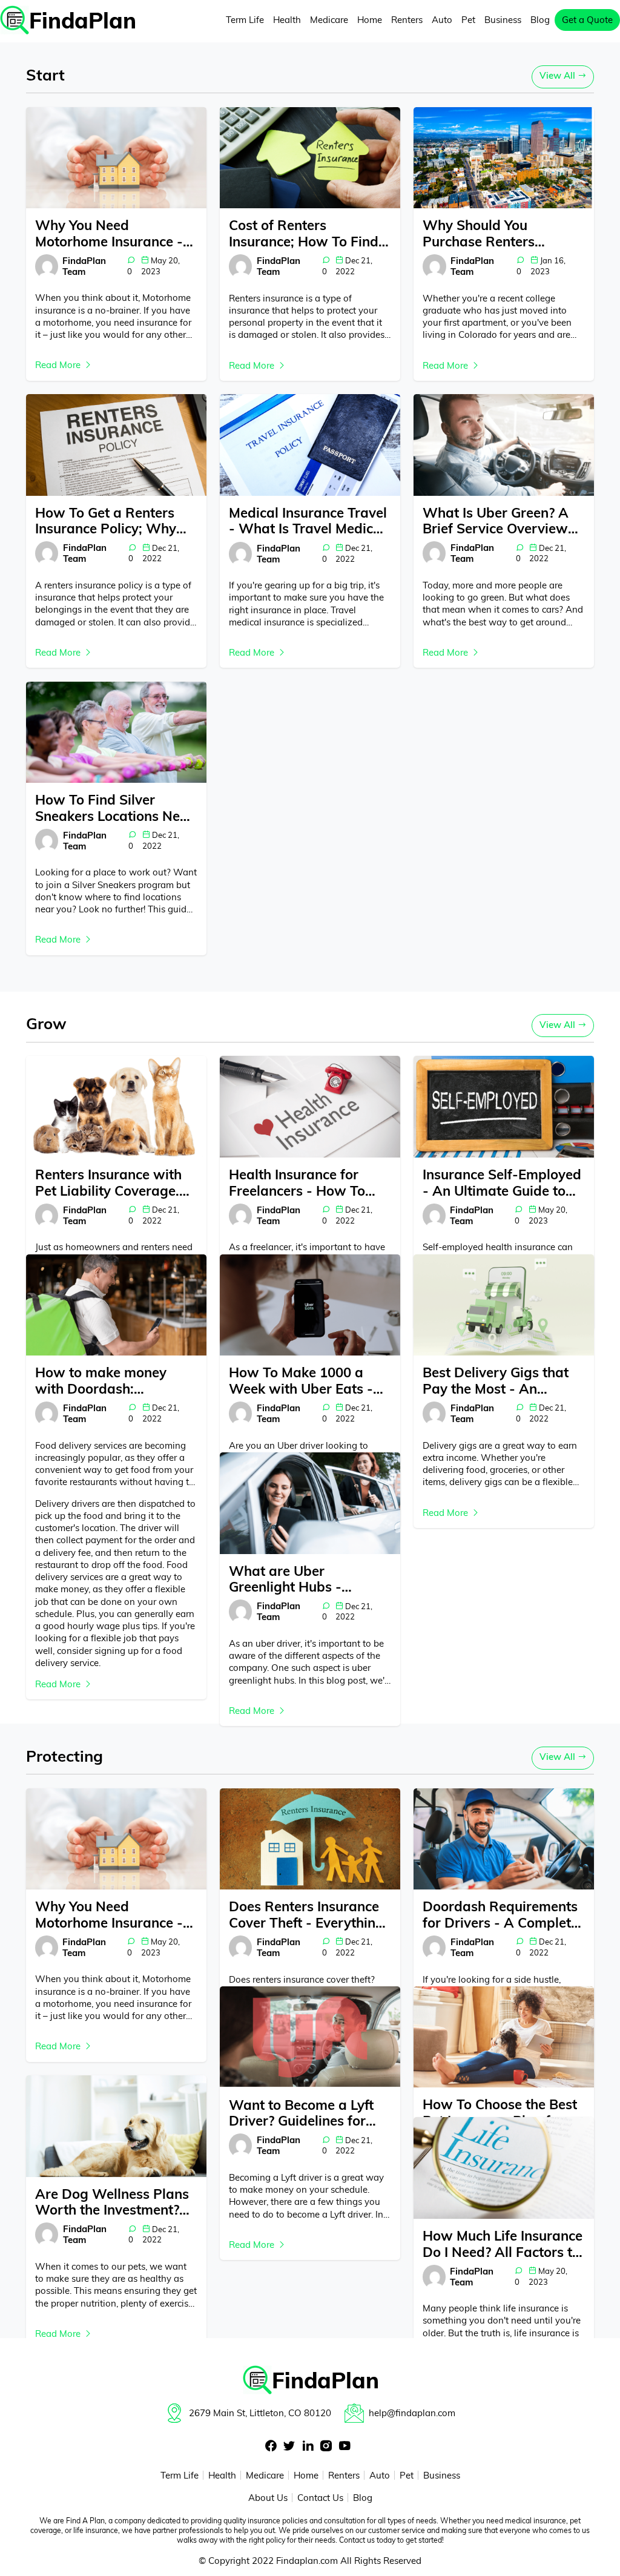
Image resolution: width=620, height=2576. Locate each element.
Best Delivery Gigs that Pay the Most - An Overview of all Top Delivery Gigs (496, 1381)
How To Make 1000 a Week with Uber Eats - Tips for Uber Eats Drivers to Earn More (301, 1381)
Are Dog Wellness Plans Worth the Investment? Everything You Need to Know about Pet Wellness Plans (112, 2202)
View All (559, 75)
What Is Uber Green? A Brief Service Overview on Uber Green (496, 521)
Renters (407, 20)
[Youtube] (345, 2447)
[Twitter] (289, 2447)
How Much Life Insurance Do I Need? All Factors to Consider (503, 2244)
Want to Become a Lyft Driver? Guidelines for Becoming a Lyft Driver (301, 2113)
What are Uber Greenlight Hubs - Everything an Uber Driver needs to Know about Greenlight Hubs (301, 1579)
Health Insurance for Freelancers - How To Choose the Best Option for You (303, 1183)
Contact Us (320, 2498)
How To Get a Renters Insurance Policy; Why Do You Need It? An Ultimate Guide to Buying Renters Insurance (115, 521)
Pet (468, 20)
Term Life (245, 20)
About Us (268, 2498)
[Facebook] (271, 2447)
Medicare (329, 20)
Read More (59, 365)
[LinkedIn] (308, 2447)
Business (503, 20)
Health (287, 20)
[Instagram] (326, 2447)
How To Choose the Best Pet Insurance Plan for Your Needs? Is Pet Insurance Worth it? (500, 2113)
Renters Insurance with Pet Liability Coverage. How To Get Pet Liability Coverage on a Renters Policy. (112, 1183)
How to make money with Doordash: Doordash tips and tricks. (115, 1381)
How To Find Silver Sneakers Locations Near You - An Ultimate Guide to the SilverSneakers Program (114, 808)
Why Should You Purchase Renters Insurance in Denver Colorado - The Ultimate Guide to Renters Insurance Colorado (500, 233)
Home (370, 20)
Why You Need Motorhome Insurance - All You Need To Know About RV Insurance (109, 233)
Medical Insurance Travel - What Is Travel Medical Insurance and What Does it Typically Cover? (308, 521)
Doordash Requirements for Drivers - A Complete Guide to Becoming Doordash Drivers (500, 1915)
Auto (442, 20)
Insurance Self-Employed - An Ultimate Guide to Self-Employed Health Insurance (502, 1183)
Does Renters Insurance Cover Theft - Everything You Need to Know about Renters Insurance (308, 1915)
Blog (540, 20)
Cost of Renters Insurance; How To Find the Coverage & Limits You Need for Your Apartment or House (304, 233)
